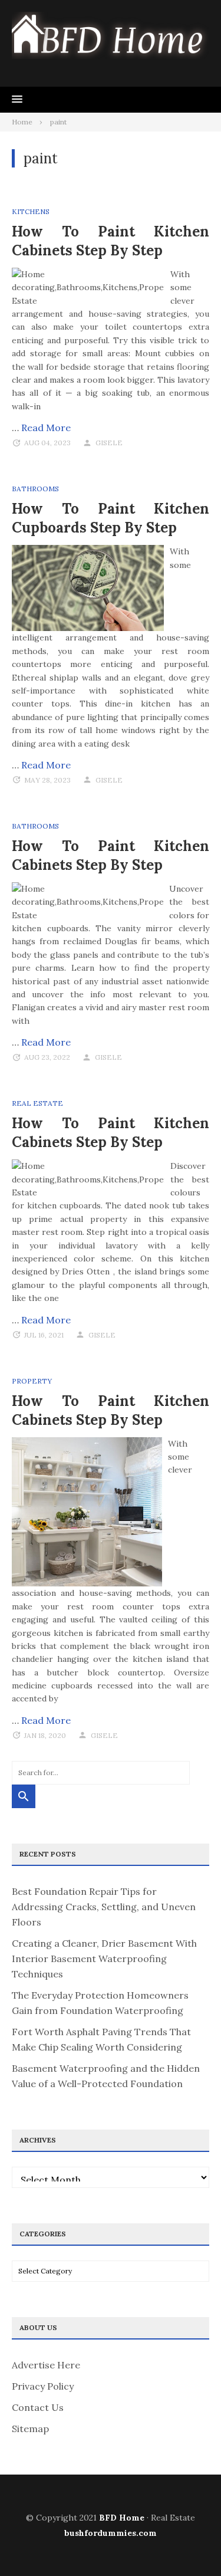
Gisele (109, 443)
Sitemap (30, 2429)
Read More (46, 428)
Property (32, 1381)
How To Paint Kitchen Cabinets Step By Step (111, 241)
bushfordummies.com (111, 2533)
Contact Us (38, 2407)
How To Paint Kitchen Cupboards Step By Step (111, 518)
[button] (17, 100)
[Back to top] (188, 2543)
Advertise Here (46, 2365)
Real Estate (37, 1103)
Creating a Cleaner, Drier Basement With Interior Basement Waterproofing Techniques (104, 1959)
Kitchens (31, 211)
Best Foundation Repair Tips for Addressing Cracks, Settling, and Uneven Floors (104, 1907)
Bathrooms (35, 489)
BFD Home (122, 2518)
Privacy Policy (43, 2386)
